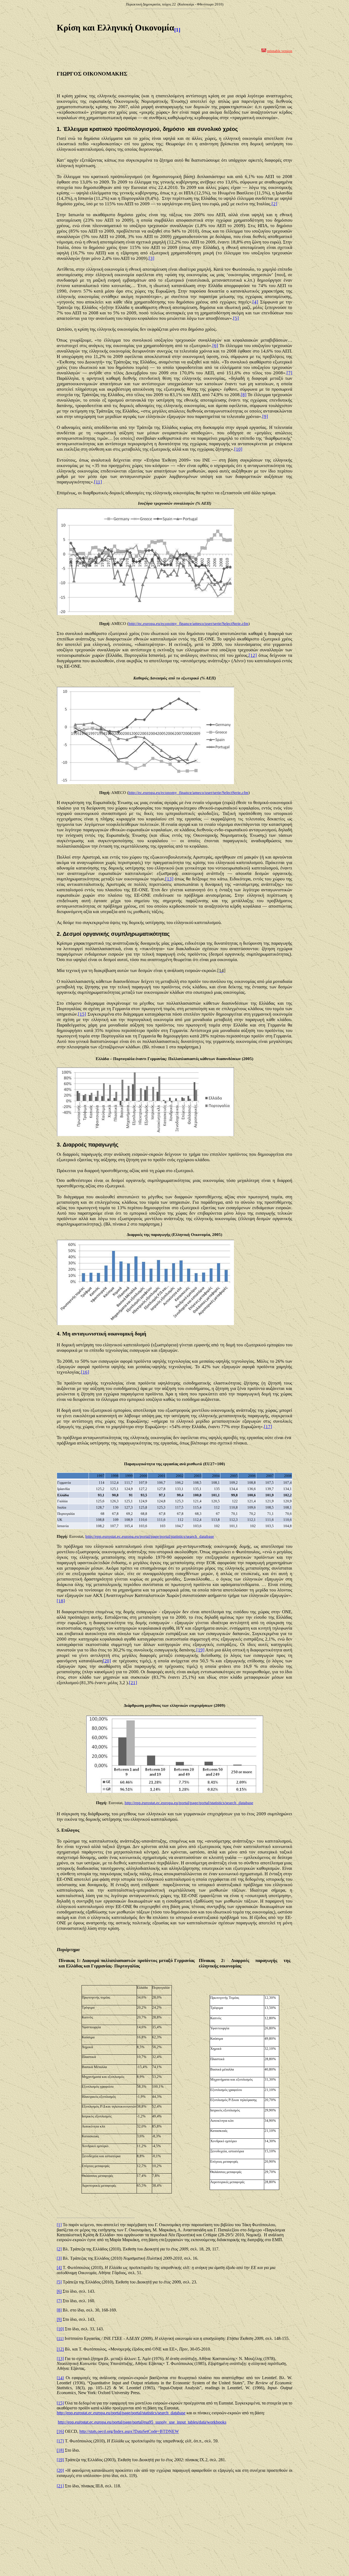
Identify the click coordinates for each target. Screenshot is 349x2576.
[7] (289, 373)
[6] (215, 346)
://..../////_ (121, 2413)
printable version (280, 51)
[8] (244, 395)
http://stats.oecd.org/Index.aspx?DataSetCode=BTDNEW (129, 2432)
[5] (236, 318)
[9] (265, 416)
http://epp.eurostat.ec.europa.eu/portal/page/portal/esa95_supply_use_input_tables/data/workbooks (142, 2422)
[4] (255, 302)
